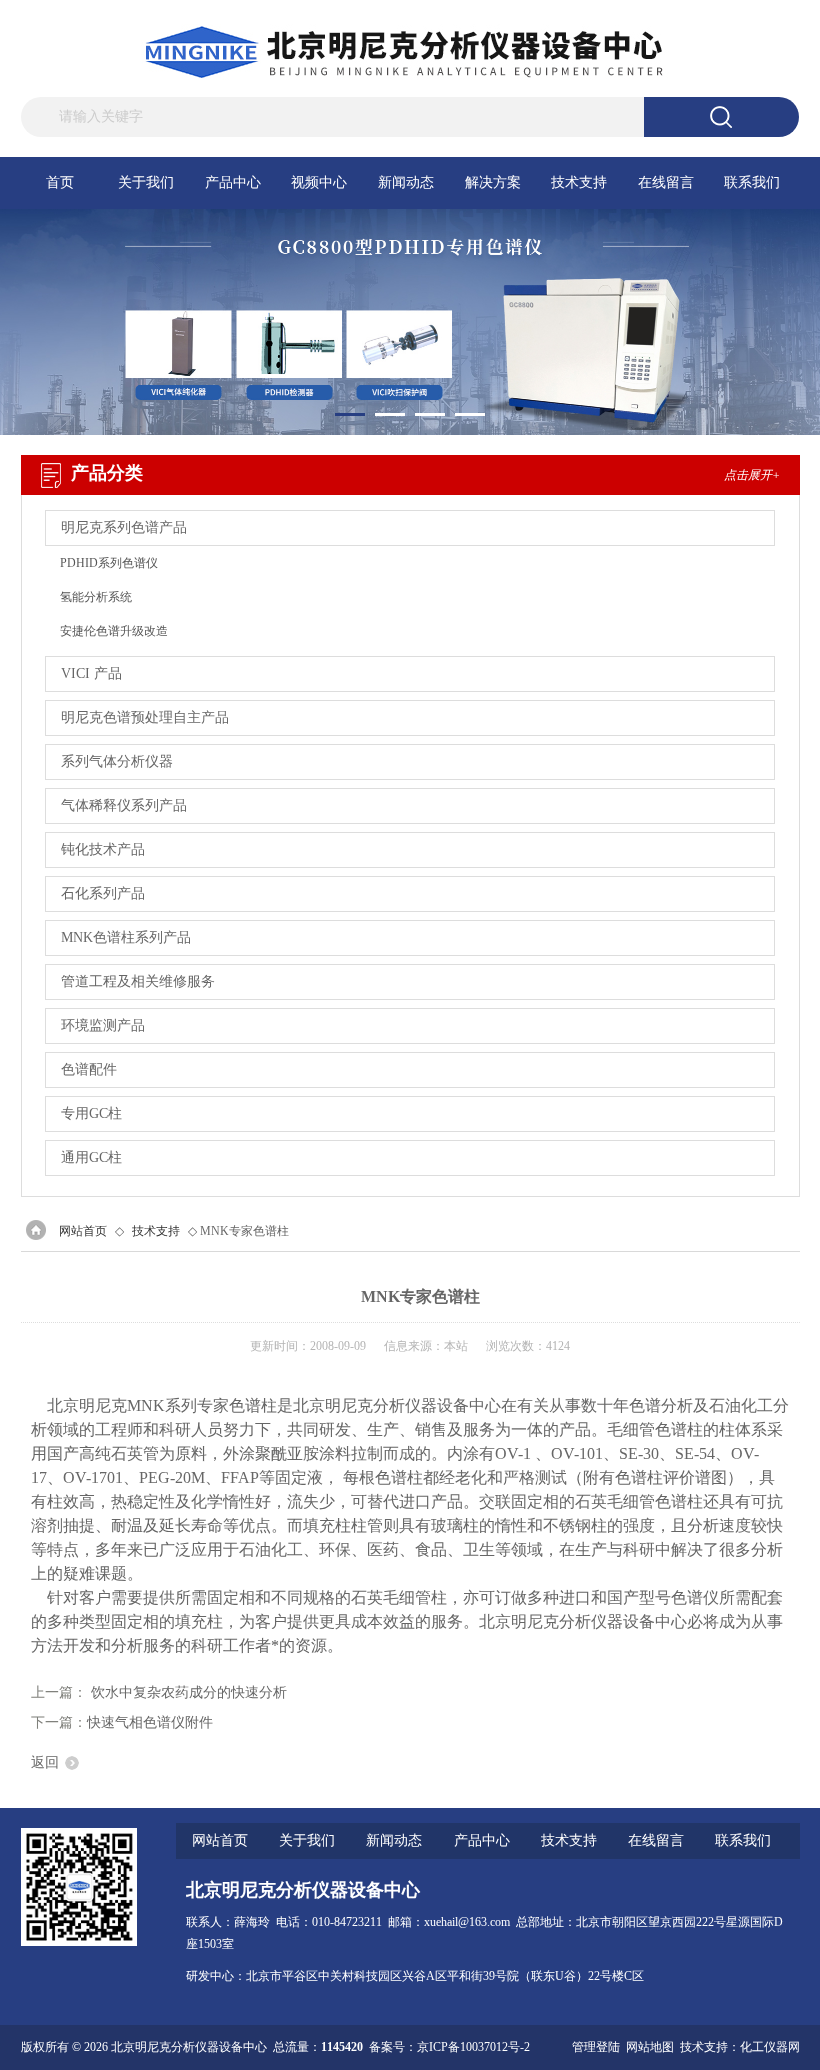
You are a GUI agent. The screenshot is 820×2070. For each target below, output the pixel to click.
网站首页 (83, 1231)
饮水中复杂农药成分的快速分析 (189, 1692)
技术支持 (579, 182)
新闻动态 (406, 182)
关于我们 (146, 182)
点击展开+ (752, 475)
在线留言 (666, 182)
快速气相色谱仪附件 (150, 1722)
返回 (45, 1762)
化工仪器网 (770, 2047)
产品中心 (233, 182)
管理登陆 (596, 2047)
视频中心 (319, 182)
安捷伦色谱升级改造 (114, 631)
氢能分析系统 (96, 597)
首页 (60, 182)
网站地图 (650, 2047)
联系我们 (752, 182)
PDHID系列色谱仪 (109, 563)
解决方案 (493, 182)
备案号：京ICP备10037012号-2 (449, 2047)
